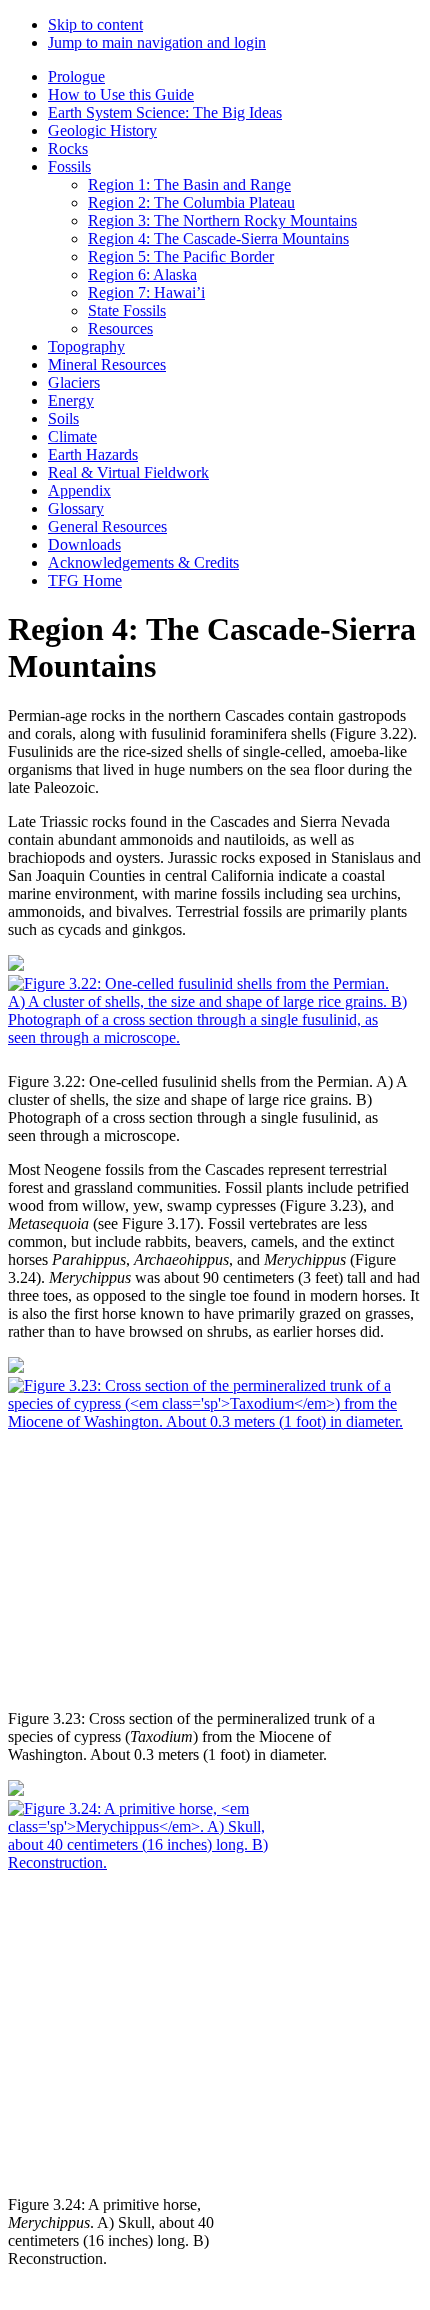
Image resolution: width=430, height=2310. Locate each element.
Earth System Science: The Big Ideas (165, 112)
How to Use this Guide (121, 94)
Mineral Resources (107, 364)
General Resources (107, 526)
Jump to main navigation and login (157, 42)
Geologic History (102, 130)
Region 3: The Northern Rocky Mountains (222, 220)
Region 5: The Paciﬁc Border (181, 256)
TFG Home (85, 580)
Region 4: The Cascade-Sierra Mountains (218, 238)
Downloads (84, 544)
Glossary (76, 508)
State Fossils (127, 310)
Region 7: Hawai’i (146, 292)
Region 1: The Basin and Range (189, 184)
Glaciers (74, 382)
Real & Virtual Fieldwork (128, 472)
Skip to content (95, 24)
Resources (120, 328)
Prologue (76, 76)
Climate (72, 436)
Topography (86, 346)
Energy (71, 400)
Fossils (69, 166)
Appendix (79, 490)
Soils (63, 418)
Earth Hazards (93, 454)
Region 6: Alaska (142, 274)
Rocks (68, 148)
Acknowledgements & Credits (143, 562)
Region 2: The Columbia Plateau (191, 202)
